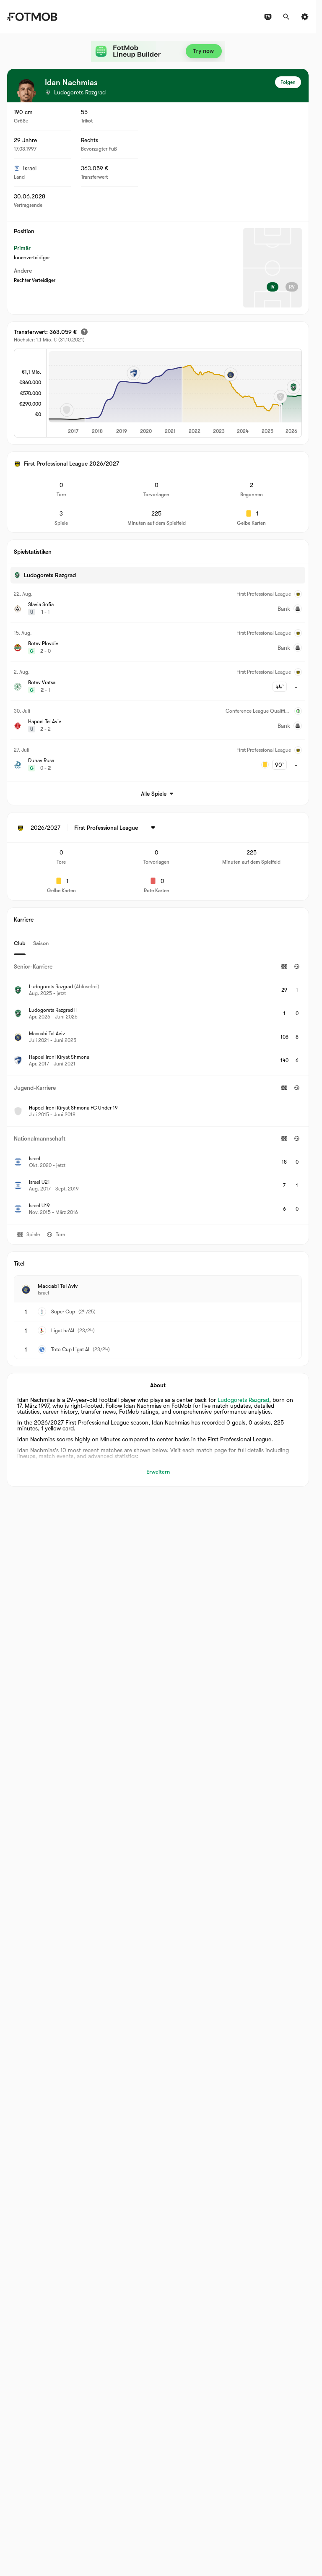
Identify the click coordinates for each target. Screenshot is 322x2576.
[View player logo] (26, 91)
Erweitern (158, 1472)
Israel (30, 168)
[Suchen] (286, 17)
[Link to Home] (32, 17)
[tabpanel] (158, 1089)
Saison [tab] (41, 943)
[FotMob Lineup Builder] (158, 51)
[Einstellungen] (305, 17)
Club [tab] (20, 943)
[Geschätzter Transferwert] (84, 332)
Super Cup (63, 1312)
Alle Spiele (154, 794)
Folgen (288, 82)
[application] (174, 393)
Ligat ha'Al (63, 1331)
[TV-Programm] (268, 17)
